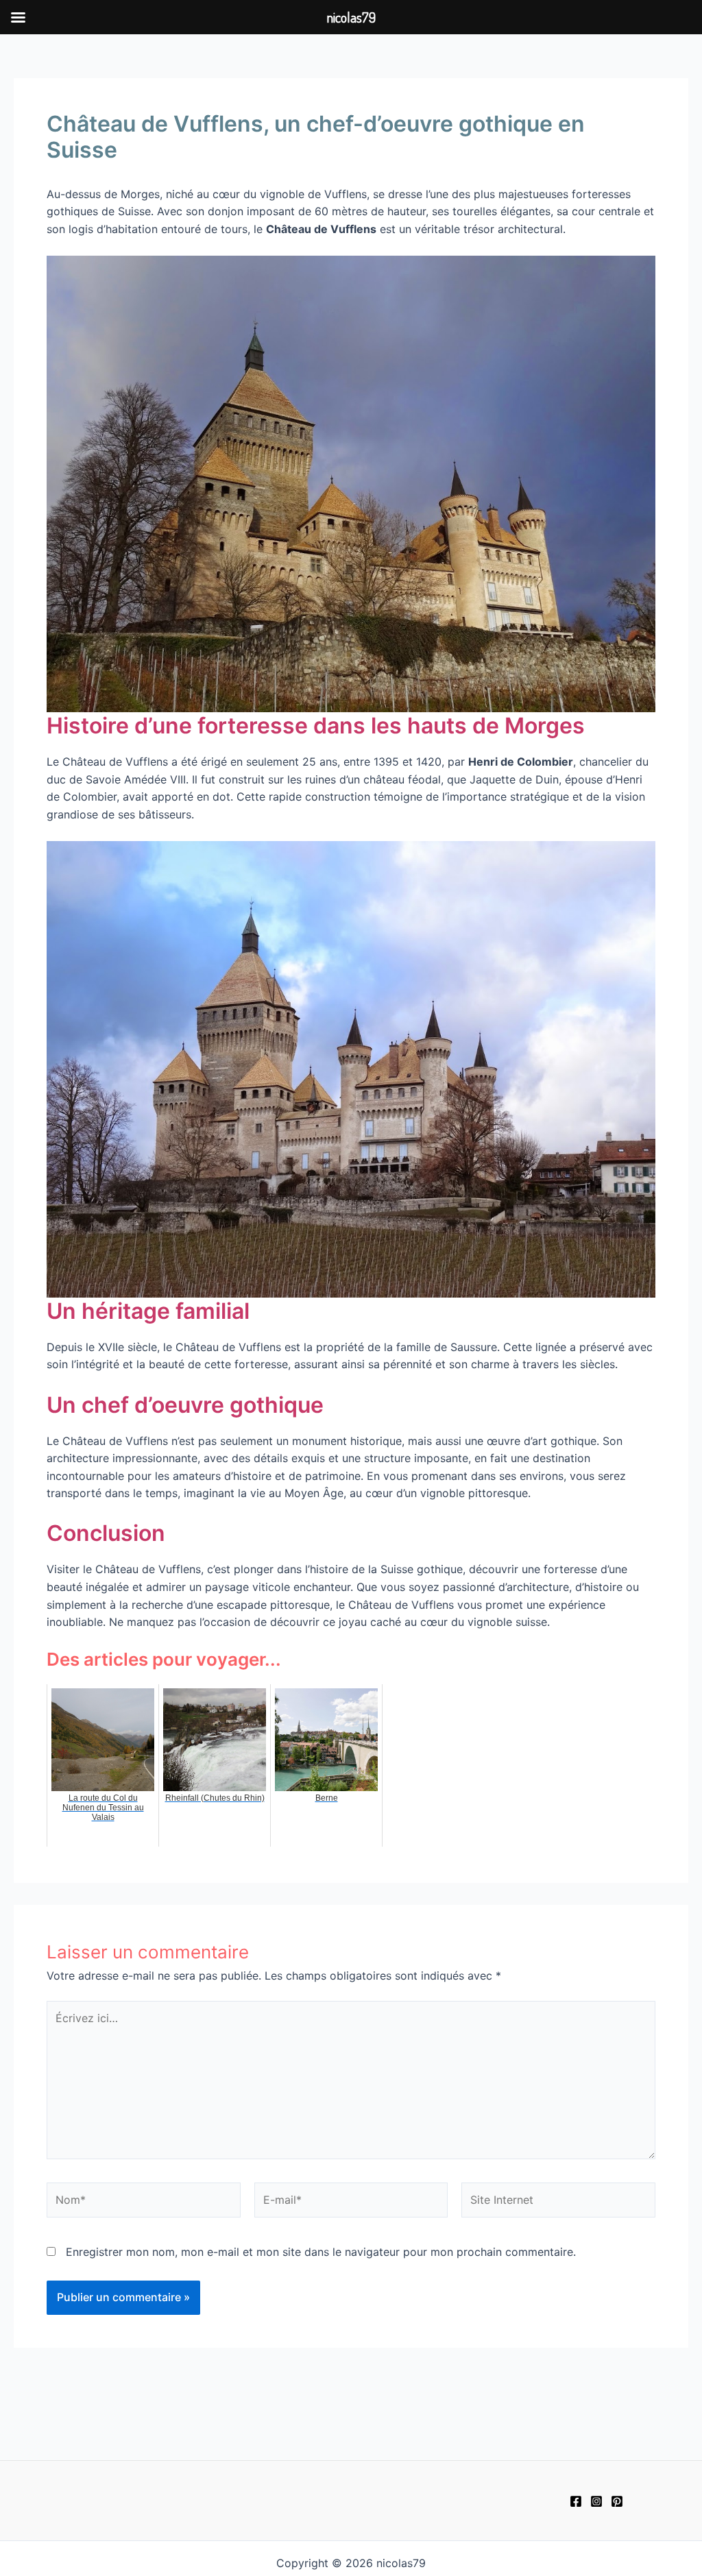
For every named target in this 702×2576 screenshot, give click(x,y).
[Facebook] (576, 2501)
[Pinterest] (617, 2501)
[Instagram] (596, 2501)
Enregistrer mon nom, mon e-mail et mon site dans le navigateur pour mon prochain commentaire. (321, 2252)
